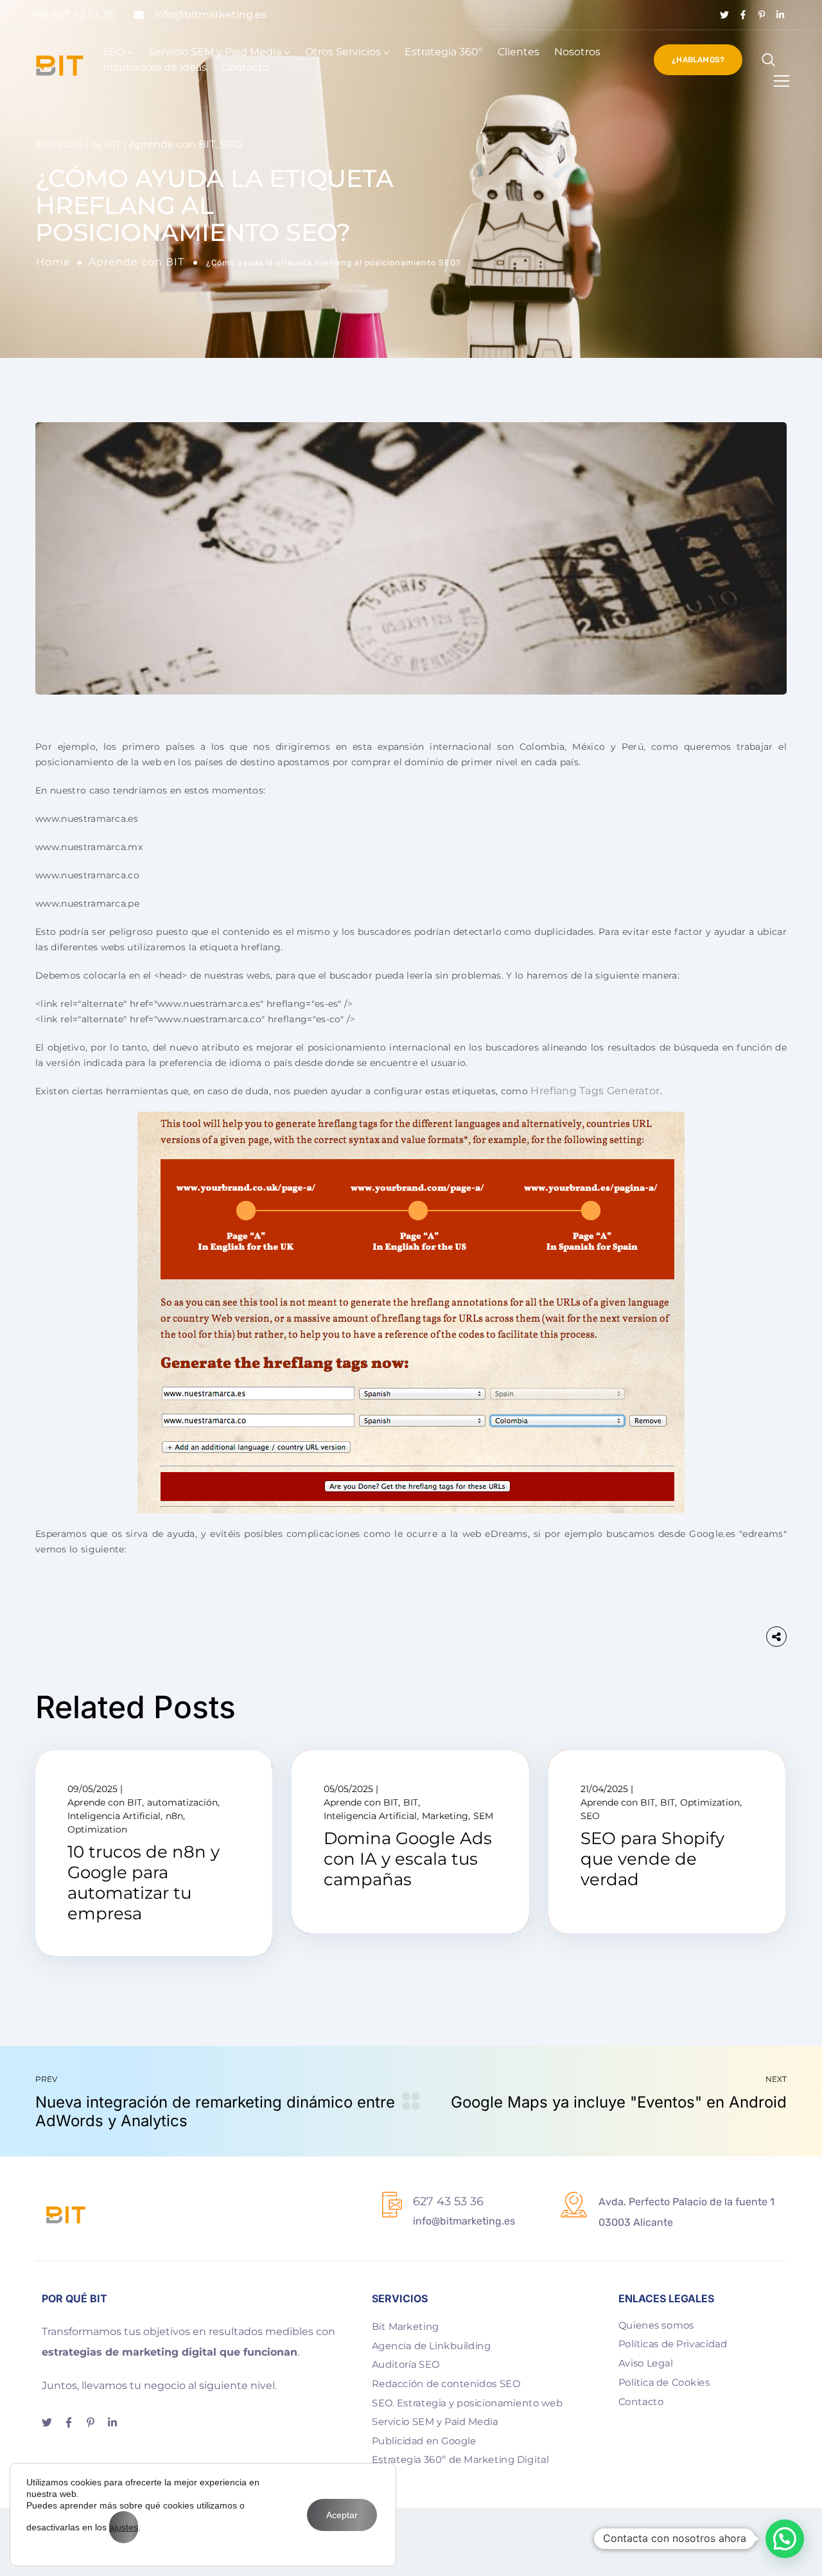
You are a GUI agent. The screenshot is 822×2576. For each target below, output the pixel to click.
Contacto (245, 67)
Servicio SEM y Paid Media (215, 52)
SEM (483, 1816)
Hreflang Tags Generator (595, 1091)
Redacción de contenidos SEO (446, 2384)
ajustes (124, 2527)
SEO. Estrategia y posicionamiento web (467, 2403)
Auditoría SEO (406, 2365)
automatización (182, 1802)
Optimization (97, 1829)
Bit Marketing (406, 2327)
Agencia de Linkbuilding (431, 2345)
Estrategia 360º (444, 52)
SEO (114, 52)
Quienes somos (656, 2325)
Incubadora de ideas (155, 67)
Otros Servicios (343, 52)
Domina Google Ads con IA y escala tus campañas (408, 1859)
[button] (785, 2539)
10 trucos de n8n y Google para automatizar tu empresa (144, 1883)
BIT (113, 144)
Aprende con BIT (136, 262)
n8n (174, 1816)
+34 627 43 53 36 (73, 14)
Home (53, 262)
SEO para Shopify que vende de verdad (652, 1859)
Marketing (445, 1816)
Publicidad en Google (424, 2441)
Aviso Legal (646, 2363)
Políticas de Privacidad (673, 2344)
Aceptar (342, 2515)
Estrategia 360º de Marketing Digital (460, 2460)
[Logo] (60, 66)
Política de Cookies (664, 2382)
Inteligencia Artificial (114, 1816)
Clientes (519, 52)
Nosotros (577, 52)
